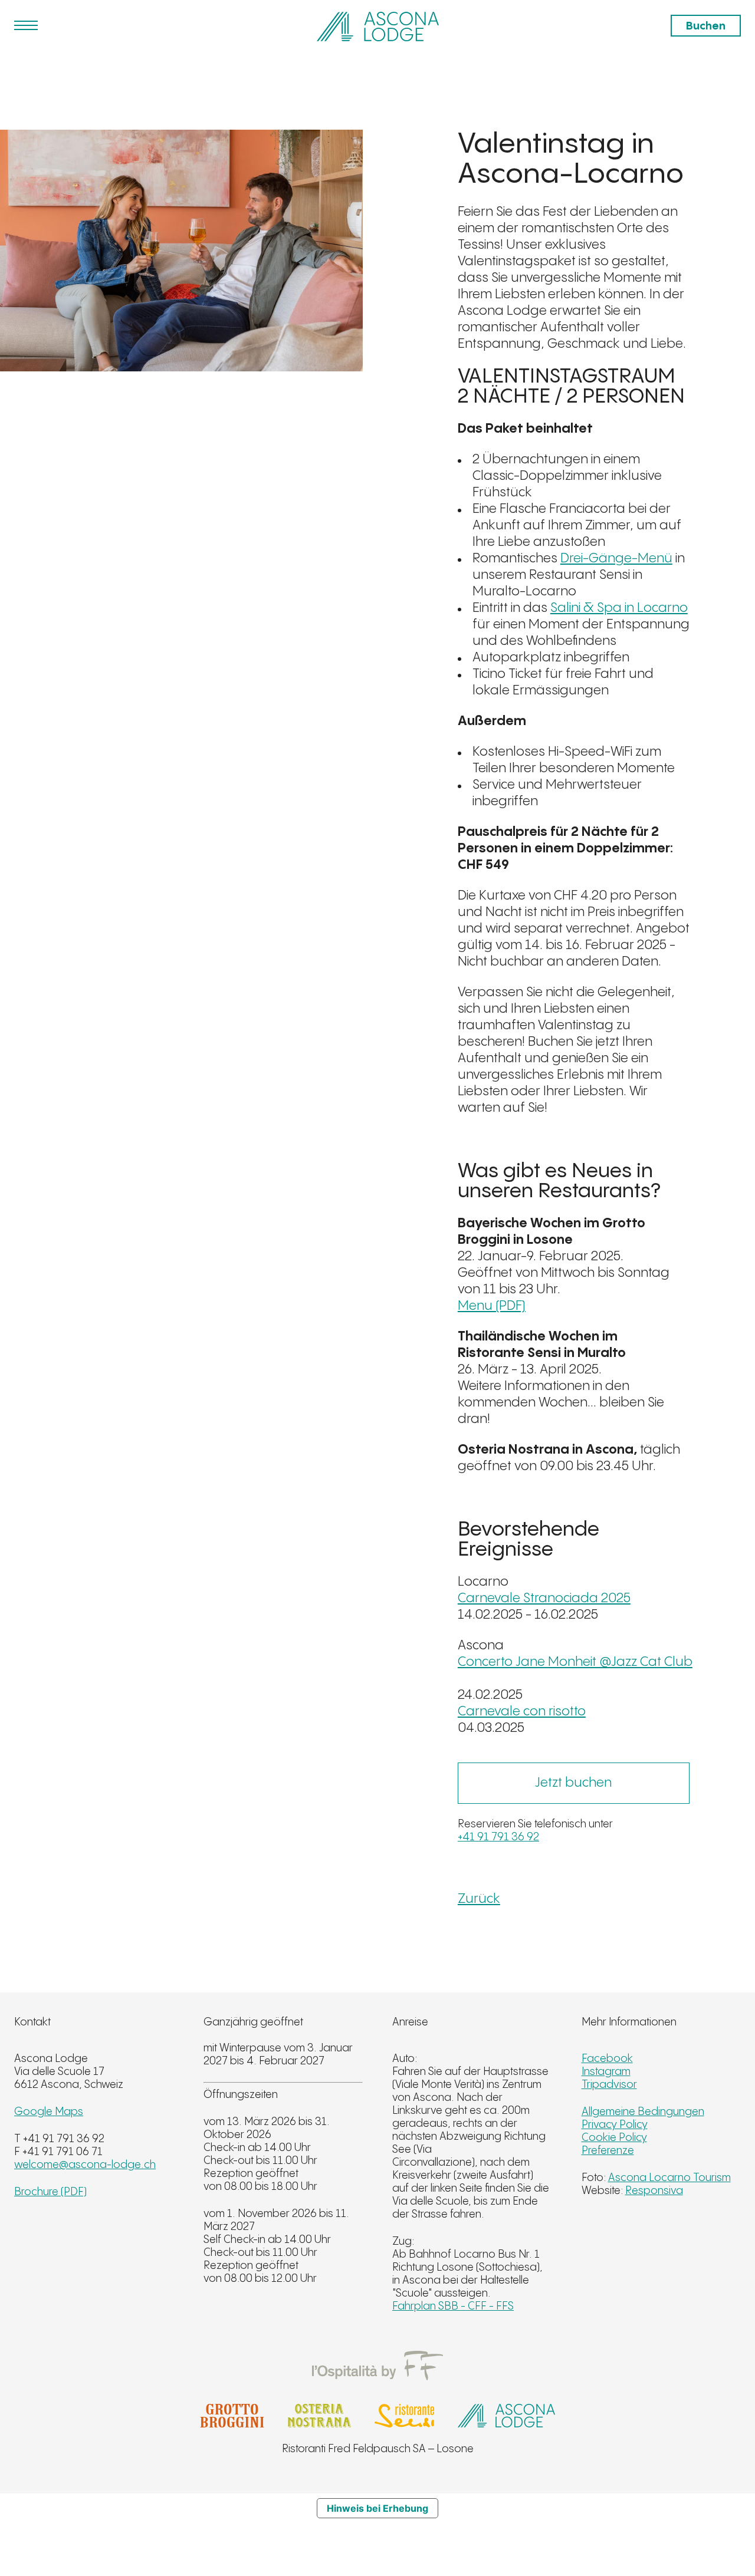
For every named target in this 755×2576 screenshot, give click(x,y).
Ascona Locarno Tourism (669, 2178)
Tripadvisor (609, 2085)
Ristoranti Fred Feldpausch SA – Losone (378, 2449)
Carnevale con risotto (522, 1712)
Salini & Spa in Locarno (619, 608)
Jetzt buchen (573, 1783)
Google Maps (49, 2112)
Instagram (606, 2072)
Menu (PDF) (492, 1306)
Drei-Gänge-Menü (616, 559)
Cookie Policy (614, 2138)
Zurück (479, 1899)
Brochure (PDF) (50, 2192)
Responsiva (654, 2191)
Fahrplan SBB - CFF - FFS (453, 2306)
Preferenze (608, 2151)
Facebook (607, 2059)
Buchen (706, 26)
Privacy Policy (615, 2125)
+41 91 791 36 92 (498, 1837)
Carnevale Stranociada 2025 (544, 1598)
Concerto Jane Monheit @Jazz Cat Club (575, 1662)
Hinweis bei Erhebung (377, 2508)
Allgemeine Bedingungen (643, 2112)
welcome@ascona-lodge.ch (85, 2165)
